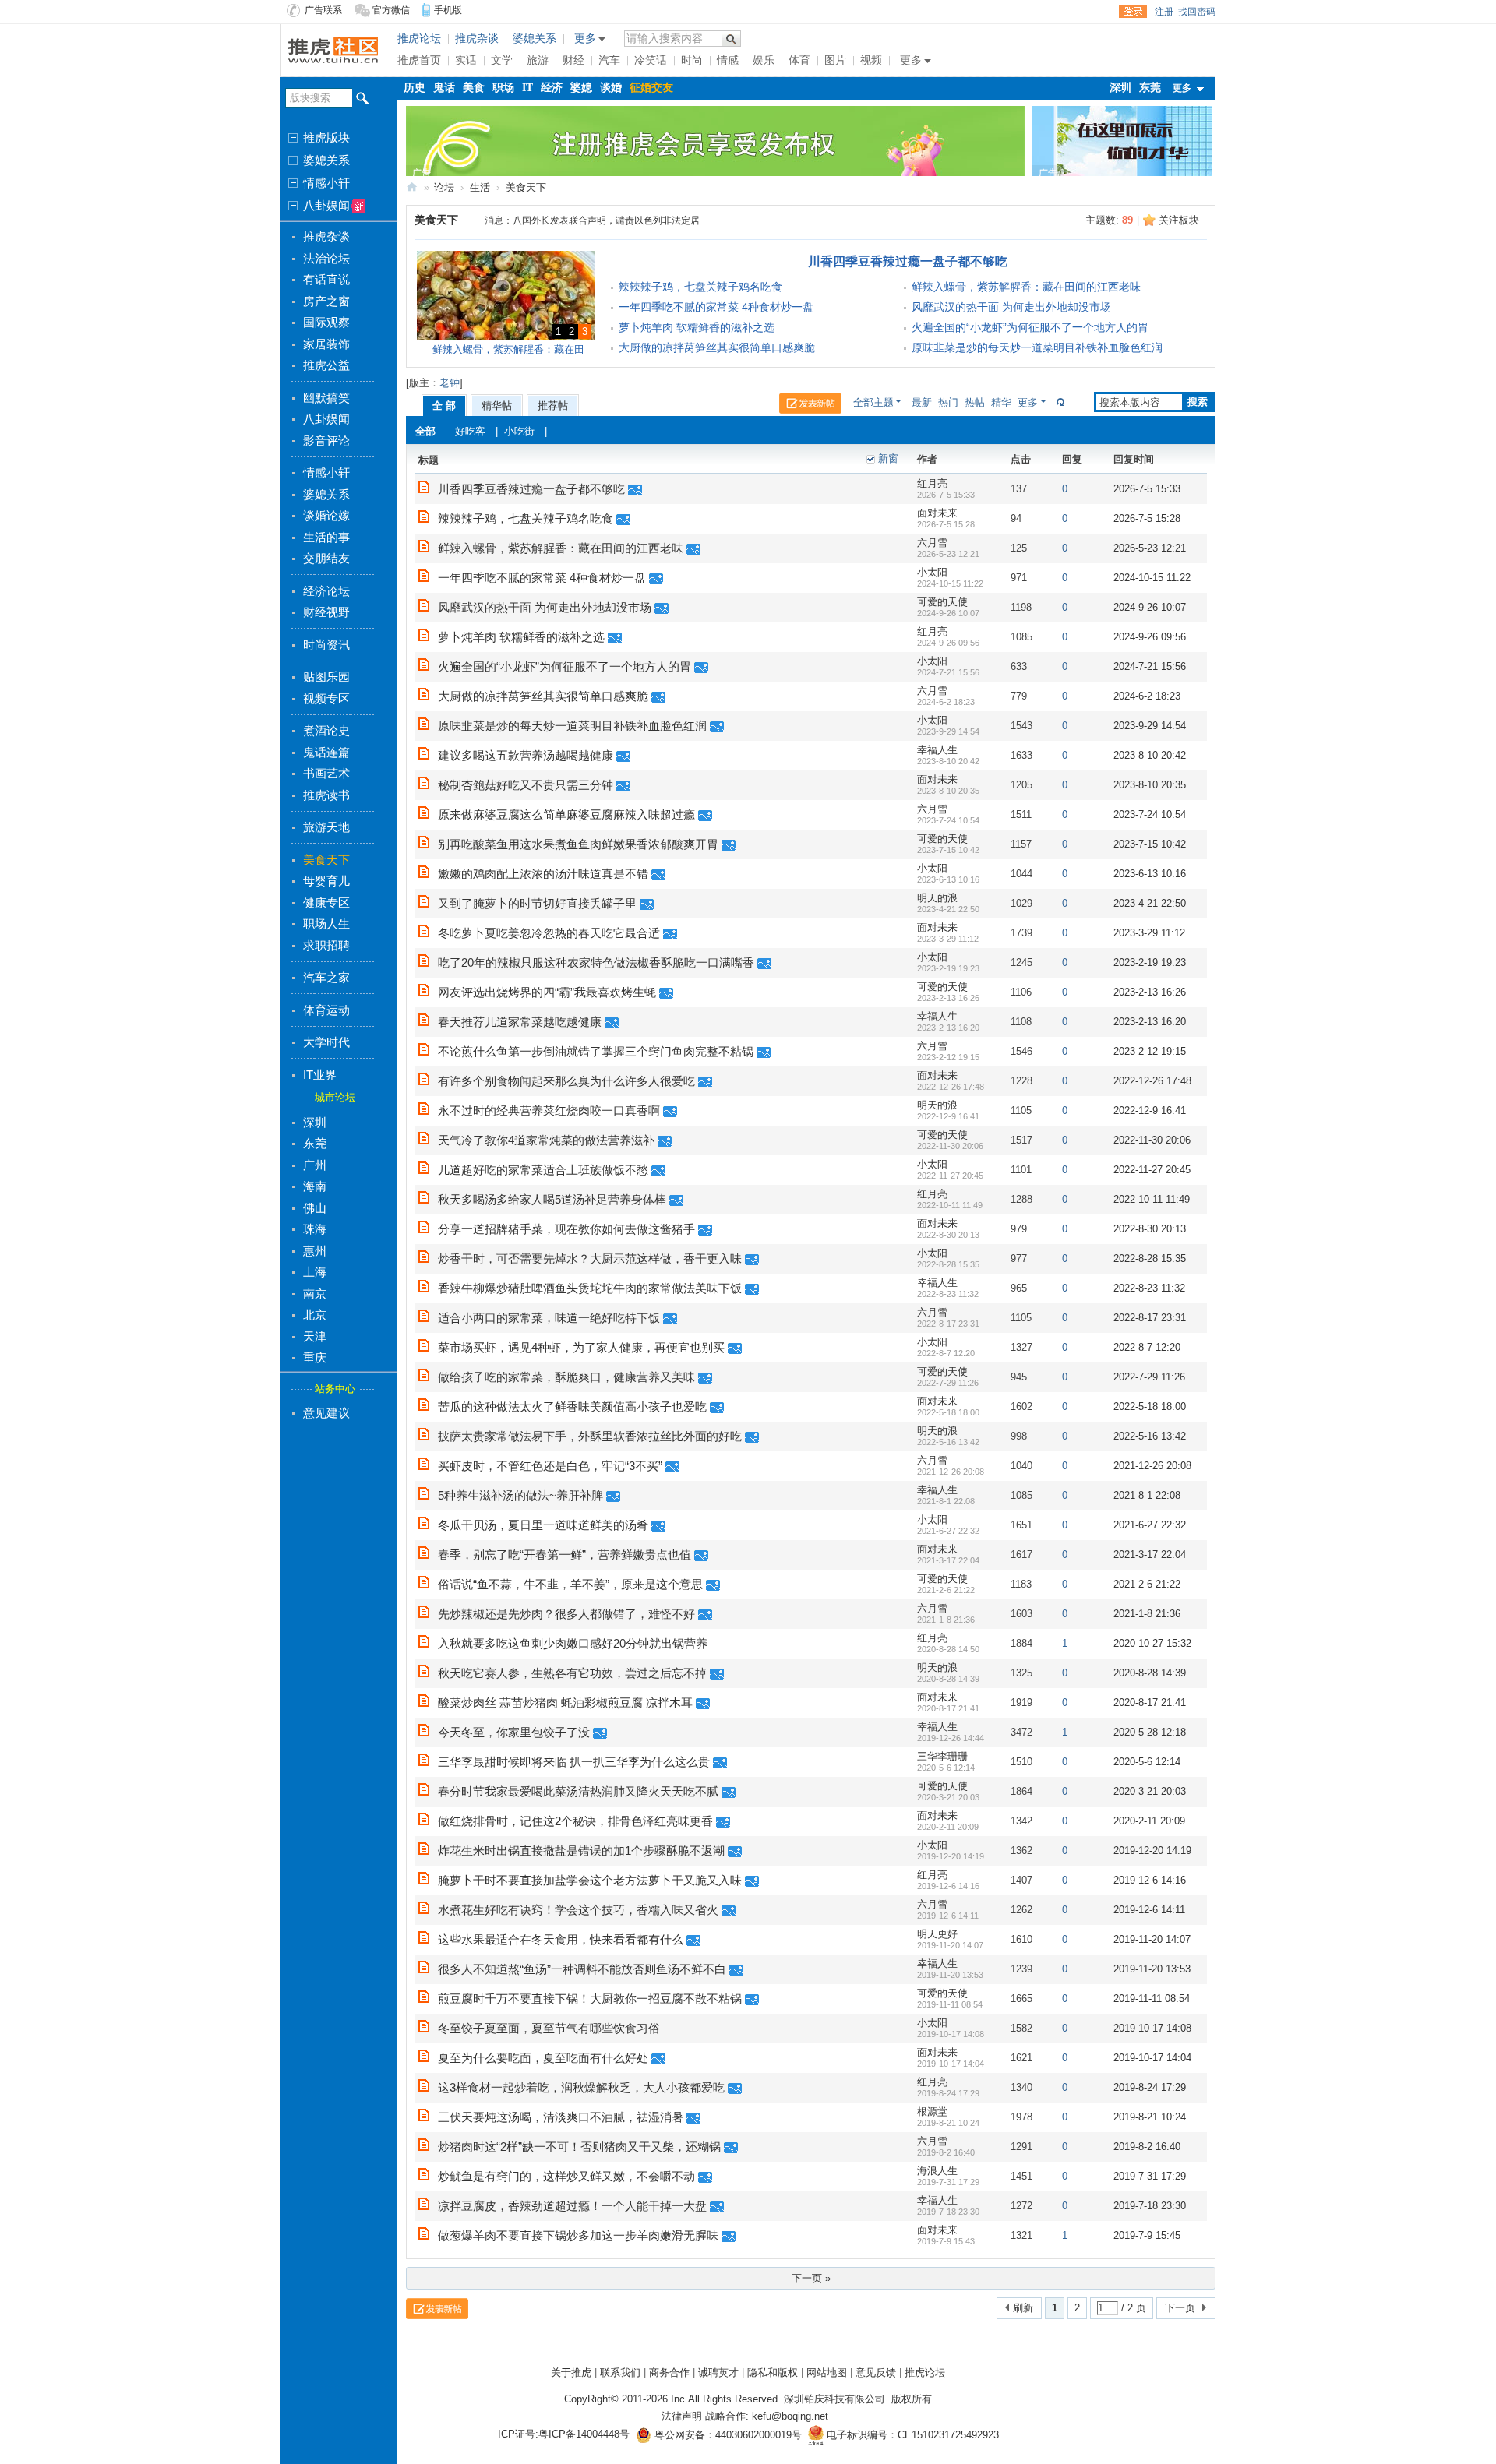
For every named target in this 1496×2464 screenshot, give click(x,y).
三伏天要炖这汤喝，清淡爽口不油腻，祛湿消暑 (561, 2117)
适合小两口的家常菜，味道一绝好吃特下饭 (549, 1318)
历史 (415, 88)
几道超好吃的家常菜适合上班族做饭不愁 (543, 1170)
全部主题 (873, 402)
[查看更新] (1059, 402)
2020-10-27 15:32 (1152, 1643)
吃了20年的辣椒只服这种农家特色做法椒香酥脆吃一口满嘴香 (596, 962)
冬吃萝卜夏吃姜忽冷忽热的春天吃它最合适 (549, 933)
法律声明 (682, 2416)
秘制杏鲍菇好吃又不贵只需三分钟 (526, 785)
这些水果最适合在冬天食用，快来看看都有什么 (561, 1939)
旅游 (538, 60)
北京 (315, 1315)
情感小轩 (325, 183)
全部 (425, 431)
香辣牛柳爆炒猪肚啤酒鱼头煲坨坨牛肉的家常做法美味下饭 (590, 1288)
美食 (474, 88)
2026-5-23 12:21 (1150, 548)
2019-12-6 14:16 (1150, 1880)
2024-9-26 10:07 (1150, 607)
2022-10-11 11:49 (1152, 1199)
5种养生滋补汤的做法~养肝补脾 (520, 1495)
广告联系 (323, 10)
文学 (502, 60)
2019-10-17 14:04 (1152, 2058)
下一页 (1180, 2308)
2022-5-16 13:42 (1150, 1436)
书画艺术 (326, 773)
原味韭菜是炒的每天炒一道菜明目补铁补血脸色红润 (1037, 347)
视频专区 (326, 698)
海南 (315, 1186)
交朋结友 (326, 558)
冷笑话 (651, 60)
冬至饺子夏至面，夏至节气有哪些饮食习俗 (549, 2028)
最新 (922, 402)
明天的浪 (937, 898)
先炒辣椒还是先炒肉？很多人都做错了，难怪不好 (566, 1614)
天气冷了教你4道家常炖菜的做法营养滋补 (546, 1140)
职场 (503, 88)
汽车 (609, 60)
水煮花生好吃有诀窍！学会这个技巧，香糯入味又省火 (578, 1910)
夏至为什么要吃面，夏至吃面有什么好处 (543, 2058)
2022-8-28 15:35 (1150, 1258)
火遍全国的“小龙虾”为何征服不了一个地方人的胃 (1030, 327)
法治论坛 (326, 258)
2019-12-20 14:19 (1152, 1851)
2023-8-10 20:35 (1150, 785)
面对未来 (937, 513)
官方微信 (391, 10)
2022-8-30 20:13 (1150, 1229)
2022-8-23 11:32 (1149, 1288)
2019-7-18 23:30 (1150, 2206)
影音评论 (326, 441)
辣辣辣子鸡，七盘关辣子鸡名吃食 (700, 287)
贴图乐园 (326, 677)
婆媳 (581, 88)
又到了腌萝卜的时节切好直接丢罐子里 (537, 903)
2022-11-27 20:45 (1152, 1170)
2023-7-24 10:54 (1150, 814)
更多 (1028, 402)
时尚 (692, 60)
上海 (315, 1272)
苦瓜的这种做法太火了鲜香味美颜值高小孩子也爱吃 (572, 1406)
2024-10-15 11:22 (1152, 578)
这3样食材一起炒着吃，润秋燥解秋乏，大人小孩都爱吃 (581, 2087)
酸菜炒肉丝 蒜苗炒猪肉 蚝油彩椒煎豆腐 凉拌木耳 (565, 1703)
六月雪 (932, 543)
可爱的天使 (942, 602)
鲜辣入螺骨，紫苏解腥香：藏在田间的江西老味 (1026, 287)
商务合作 (669, 2372)
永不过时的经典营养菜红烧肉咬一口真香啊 (549, 1110)
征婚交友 (651, 88)
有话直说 (326, 279)
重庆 (315, 1357)
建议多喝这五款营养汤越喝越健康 (526, 755)
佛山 (315, 1208)
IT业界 (320, 1075)
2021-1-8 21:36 (1147, 1614)
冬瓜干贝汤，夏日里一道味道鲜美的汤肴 (543, 1525)
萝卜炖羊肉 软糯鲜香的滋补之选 (697, 327)
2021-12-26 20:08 (1152, 1466)
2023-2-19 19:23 (1150, 962)
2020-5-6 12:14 (1147, 1762)
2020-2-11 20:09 (1149, 1821)
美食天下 (326, 860)
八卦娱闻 (325, 206)
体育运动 (326, 1010)
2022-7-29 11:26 (1149, 1377)
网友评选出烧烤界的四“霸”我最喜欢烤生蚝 (547, 992)
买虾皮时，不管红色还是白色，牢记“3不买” (550, 1466)
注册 (1164, 12)
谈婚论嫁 (326, 515)
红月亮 (932, 483)
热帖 (975, 402)
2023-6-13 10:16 (1150, 874)
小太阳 (932, 572)
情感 (728, 60)
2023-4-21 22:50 (1150, 903)
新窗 (888, 458)
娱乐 (764, 60)
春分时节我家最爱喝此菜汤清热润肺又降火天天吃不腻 (578, 1791)
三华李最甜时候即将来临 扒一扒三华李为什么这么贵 (574, 1762)
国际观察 (326, 322)
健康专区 (326, 902)
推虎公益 (326, 365)
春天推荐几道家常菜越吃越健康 (520, 1022)
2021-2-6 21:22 (1147, 1584)
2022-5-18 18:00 (1150, 1406)
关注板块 (1179, 220)
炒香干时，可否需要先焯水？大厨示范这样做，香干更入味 (590, 1258)
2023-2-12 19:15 (1150, 1051)
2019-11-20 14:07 (1152, 1939)
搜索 (1198, 402)
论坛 (444, 187)
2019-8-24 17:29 (1150, 2087)
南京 (315, 1294)
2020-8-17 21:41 (1150, 1703)
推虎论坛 (419, 39)
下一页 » (811, 2278)
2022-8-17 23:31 (1150, 1318)
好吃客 (470, 431)
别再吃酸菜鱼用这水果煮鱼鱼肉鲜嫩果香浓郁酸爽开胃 (578, 844)
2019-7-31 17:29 (1150, 2176)
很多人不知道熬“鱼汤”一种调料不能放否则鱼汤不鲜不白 (582, 1969)
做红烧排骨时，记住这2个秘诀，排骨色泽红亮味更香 (575, 1821)
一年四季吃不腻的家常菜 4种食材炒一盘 (716, 307)
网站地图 (827, 2372)
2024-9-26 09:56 (1150, 637)
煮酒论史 (326, 730)
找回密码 (1197, 12)
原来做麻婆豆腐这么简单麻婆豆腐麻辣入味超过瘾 (566, 814)
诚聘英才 (718, 2372)
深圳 (315, 1122)
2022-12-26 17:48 (1152, 1081)
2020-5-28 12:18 (1150, 1732)
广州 (315, 1165)
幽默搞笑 (326, 398)
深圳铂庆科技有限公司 (834, 2399)
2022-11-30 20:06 (1152, 1140)
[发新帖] (816, 405)
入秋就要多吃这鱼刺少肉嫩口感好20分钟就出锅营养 (573, 1643)
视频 (871, 60)
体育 (799, 60)
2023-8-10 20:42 (1150, 755)
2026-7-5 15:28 (1147, 518)
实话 (466, 60)
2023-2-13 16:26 (1150, 992)
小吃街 (519, 431)
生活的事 (326, 537)
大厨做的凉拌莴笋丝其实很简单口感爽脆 (717, 347)
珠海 (315, 1229)
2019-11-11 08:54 (1152, 1999)
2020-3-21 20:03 (1150, 1791)
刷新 (1023, 2308)
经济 (552, 88)
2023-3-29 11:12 (1149, 933)
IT (527, 88)
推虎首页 (419, 60)
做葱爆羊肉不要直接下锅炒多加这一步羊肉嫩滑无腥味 (578, 2235)
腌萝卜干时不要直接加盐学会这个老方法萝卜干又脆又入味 (590, 1880)
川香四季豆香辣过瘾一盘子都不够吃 (908, 261)
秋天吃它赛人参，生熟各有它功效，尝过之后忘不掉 (572, 1673)
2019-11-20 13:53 (1152, 1969)
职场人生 (326, 924)
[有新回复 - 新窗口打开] (424, 490)
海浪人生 (937, 2171)
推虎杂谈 (326, 236)
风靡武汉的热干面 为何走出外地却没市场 (1011, 307)
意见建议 (326, 1413)
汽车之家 (326, 977)
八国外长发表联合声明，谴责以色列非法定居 (606, 220)
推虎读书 (326, 795)
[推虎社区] (333, 49)
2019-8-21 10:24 (1150, 2117)
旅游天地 (326, 827)
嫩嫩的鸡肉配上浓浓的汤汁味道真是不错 (543, 874)
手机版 (448, 10)
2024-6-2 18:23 (1147, 696)
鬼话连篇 (326, 752)
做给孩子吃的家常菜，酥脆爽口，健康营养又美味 (566, 1377)
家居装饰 (326, 344)
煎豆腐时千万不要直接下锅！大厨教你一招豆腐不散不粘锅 (590, 1999)
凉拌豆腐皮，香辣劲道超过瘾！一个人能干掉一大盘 (572, 2206)
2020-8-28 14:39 (1150, 1673)
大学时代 (326, 1042)
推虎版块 (325, 138)
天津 (315, 1336)
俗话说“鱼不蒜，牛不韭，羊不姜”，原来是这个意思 (570, 1584)
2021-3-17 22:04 (1150, 1555)
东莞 (315, 1143)
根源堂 (932, 2111)
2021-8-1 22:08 (1147, 1495)
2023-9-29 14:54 (1150, 726)
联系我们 (620, 2372)
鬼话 (444, 88)
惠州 (315, 1251)
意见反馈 (876, 2372)
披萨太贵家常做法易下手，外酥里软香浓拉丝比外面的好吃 (590, 1436)
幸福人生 (937, 750)
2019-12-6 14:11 (1149, 1910)
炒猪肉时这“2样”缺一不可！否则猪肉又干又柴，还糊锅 (579, 2147)
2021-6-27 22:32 (1150, 1525)
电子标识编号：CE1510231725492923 (911, 2435)
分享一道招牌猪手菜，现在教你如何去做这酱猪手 (566, 1229)
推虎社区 (412, 187)
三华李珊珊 (942, 1756)
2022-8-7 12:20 (1147, 1347)
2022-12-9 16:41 (1150, 1110)
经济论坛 (326, 591)
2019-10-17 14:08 (1152, 2028)
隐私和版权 (773, 2372)
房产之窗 (326, 301)
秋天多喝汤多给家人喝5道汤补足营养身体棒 (552, 1199)
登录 (1133, 12)
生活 (480, 187)
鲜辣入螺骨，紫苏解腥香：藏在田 (508, 349)
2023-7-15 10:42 (1150, 844)
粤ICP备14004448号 (584, 2435)
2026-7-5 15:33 (1147, 489)
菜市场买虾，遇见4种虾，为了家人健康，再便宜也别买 (581, 1347)
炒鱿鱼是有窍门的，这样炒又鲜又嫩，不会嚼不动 (566, 2176)
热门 (948, 402)
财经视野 (326, 612)
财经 (573, 60)
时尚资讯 (326, 645)
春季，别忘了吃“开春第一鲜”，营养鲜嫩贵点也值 (565, 1555)
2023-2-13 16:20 (1150, 1022)
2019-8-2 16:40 (1147, 2147)
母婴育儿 (326, 881)
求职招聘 (326, 945)
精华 (1001, 402)
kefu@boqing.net (790, 2416)
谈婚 (611, 88)
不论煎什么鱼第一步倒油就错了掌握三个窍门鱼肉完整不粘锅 (596, 1051)
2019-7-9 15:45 (1147, 2235)
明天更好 (937, 1934)
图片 (835, 60)
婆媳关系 (325, 160)
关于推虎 (571, 2372)
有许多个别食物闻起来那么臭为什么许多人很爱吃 (566, 1081)
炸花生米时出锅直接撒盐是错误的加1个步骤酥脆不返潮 (581, 1851)
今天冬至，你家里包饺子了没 (514, 1732)
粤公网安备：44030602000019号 (727, 2435)
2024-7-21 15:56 (1150, 666)
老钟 (450, 383)
